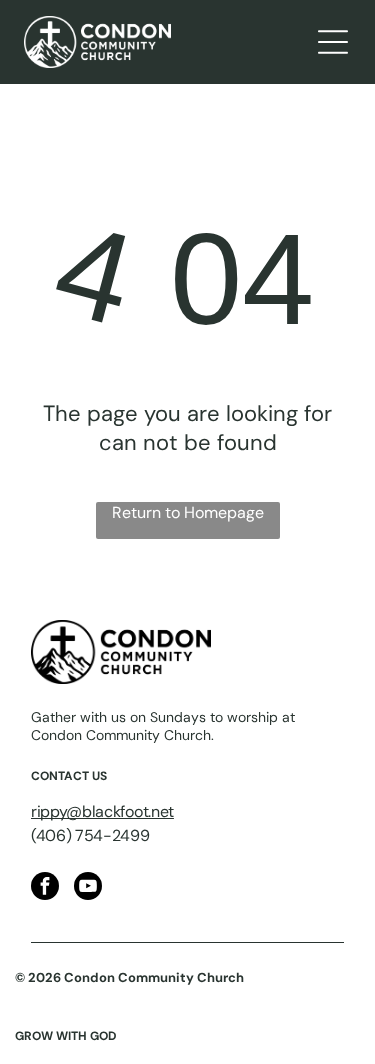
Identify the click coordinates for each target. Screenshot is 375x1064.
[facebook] (45, 888)
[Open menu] (333, 42)
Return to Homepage (188, 512)
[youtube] (88, 888)
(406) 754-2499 (90, 835)
